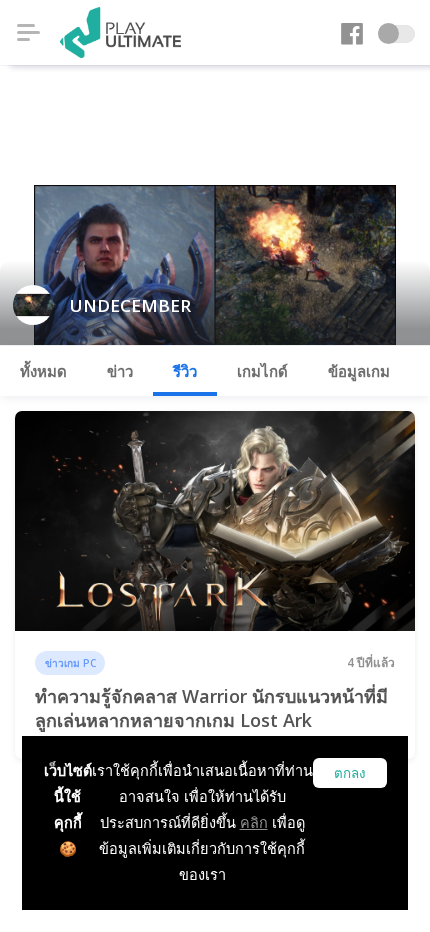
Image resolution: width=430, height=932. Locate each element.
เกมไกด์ (262, 371)
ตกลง (350, 773)
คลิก (254, 822)
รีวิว (185, 371)
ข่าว (120, 371)
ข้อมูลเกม (359, 371)
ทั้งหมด (43, 371)
